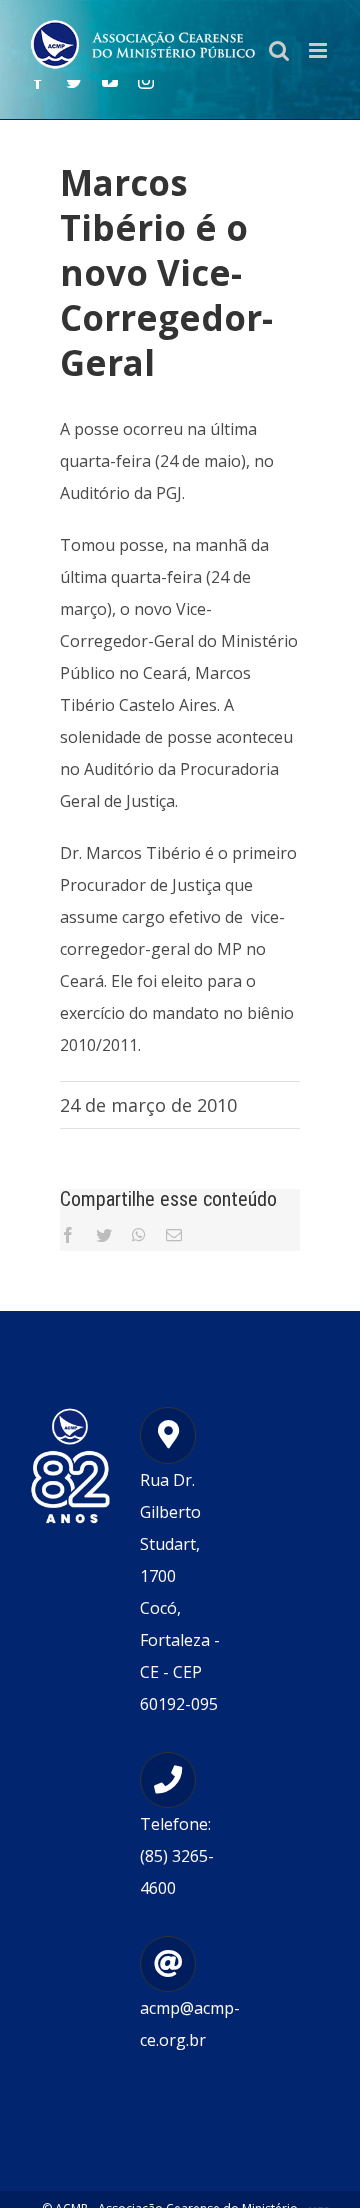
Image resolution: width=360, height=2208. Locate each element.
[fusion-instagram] (146, 81)
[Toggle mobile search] (279, 50)
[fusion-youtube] (110, 81)
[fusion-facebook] (38, 81)
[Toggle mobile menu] (319, 50)
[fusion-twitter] (74, 81)
